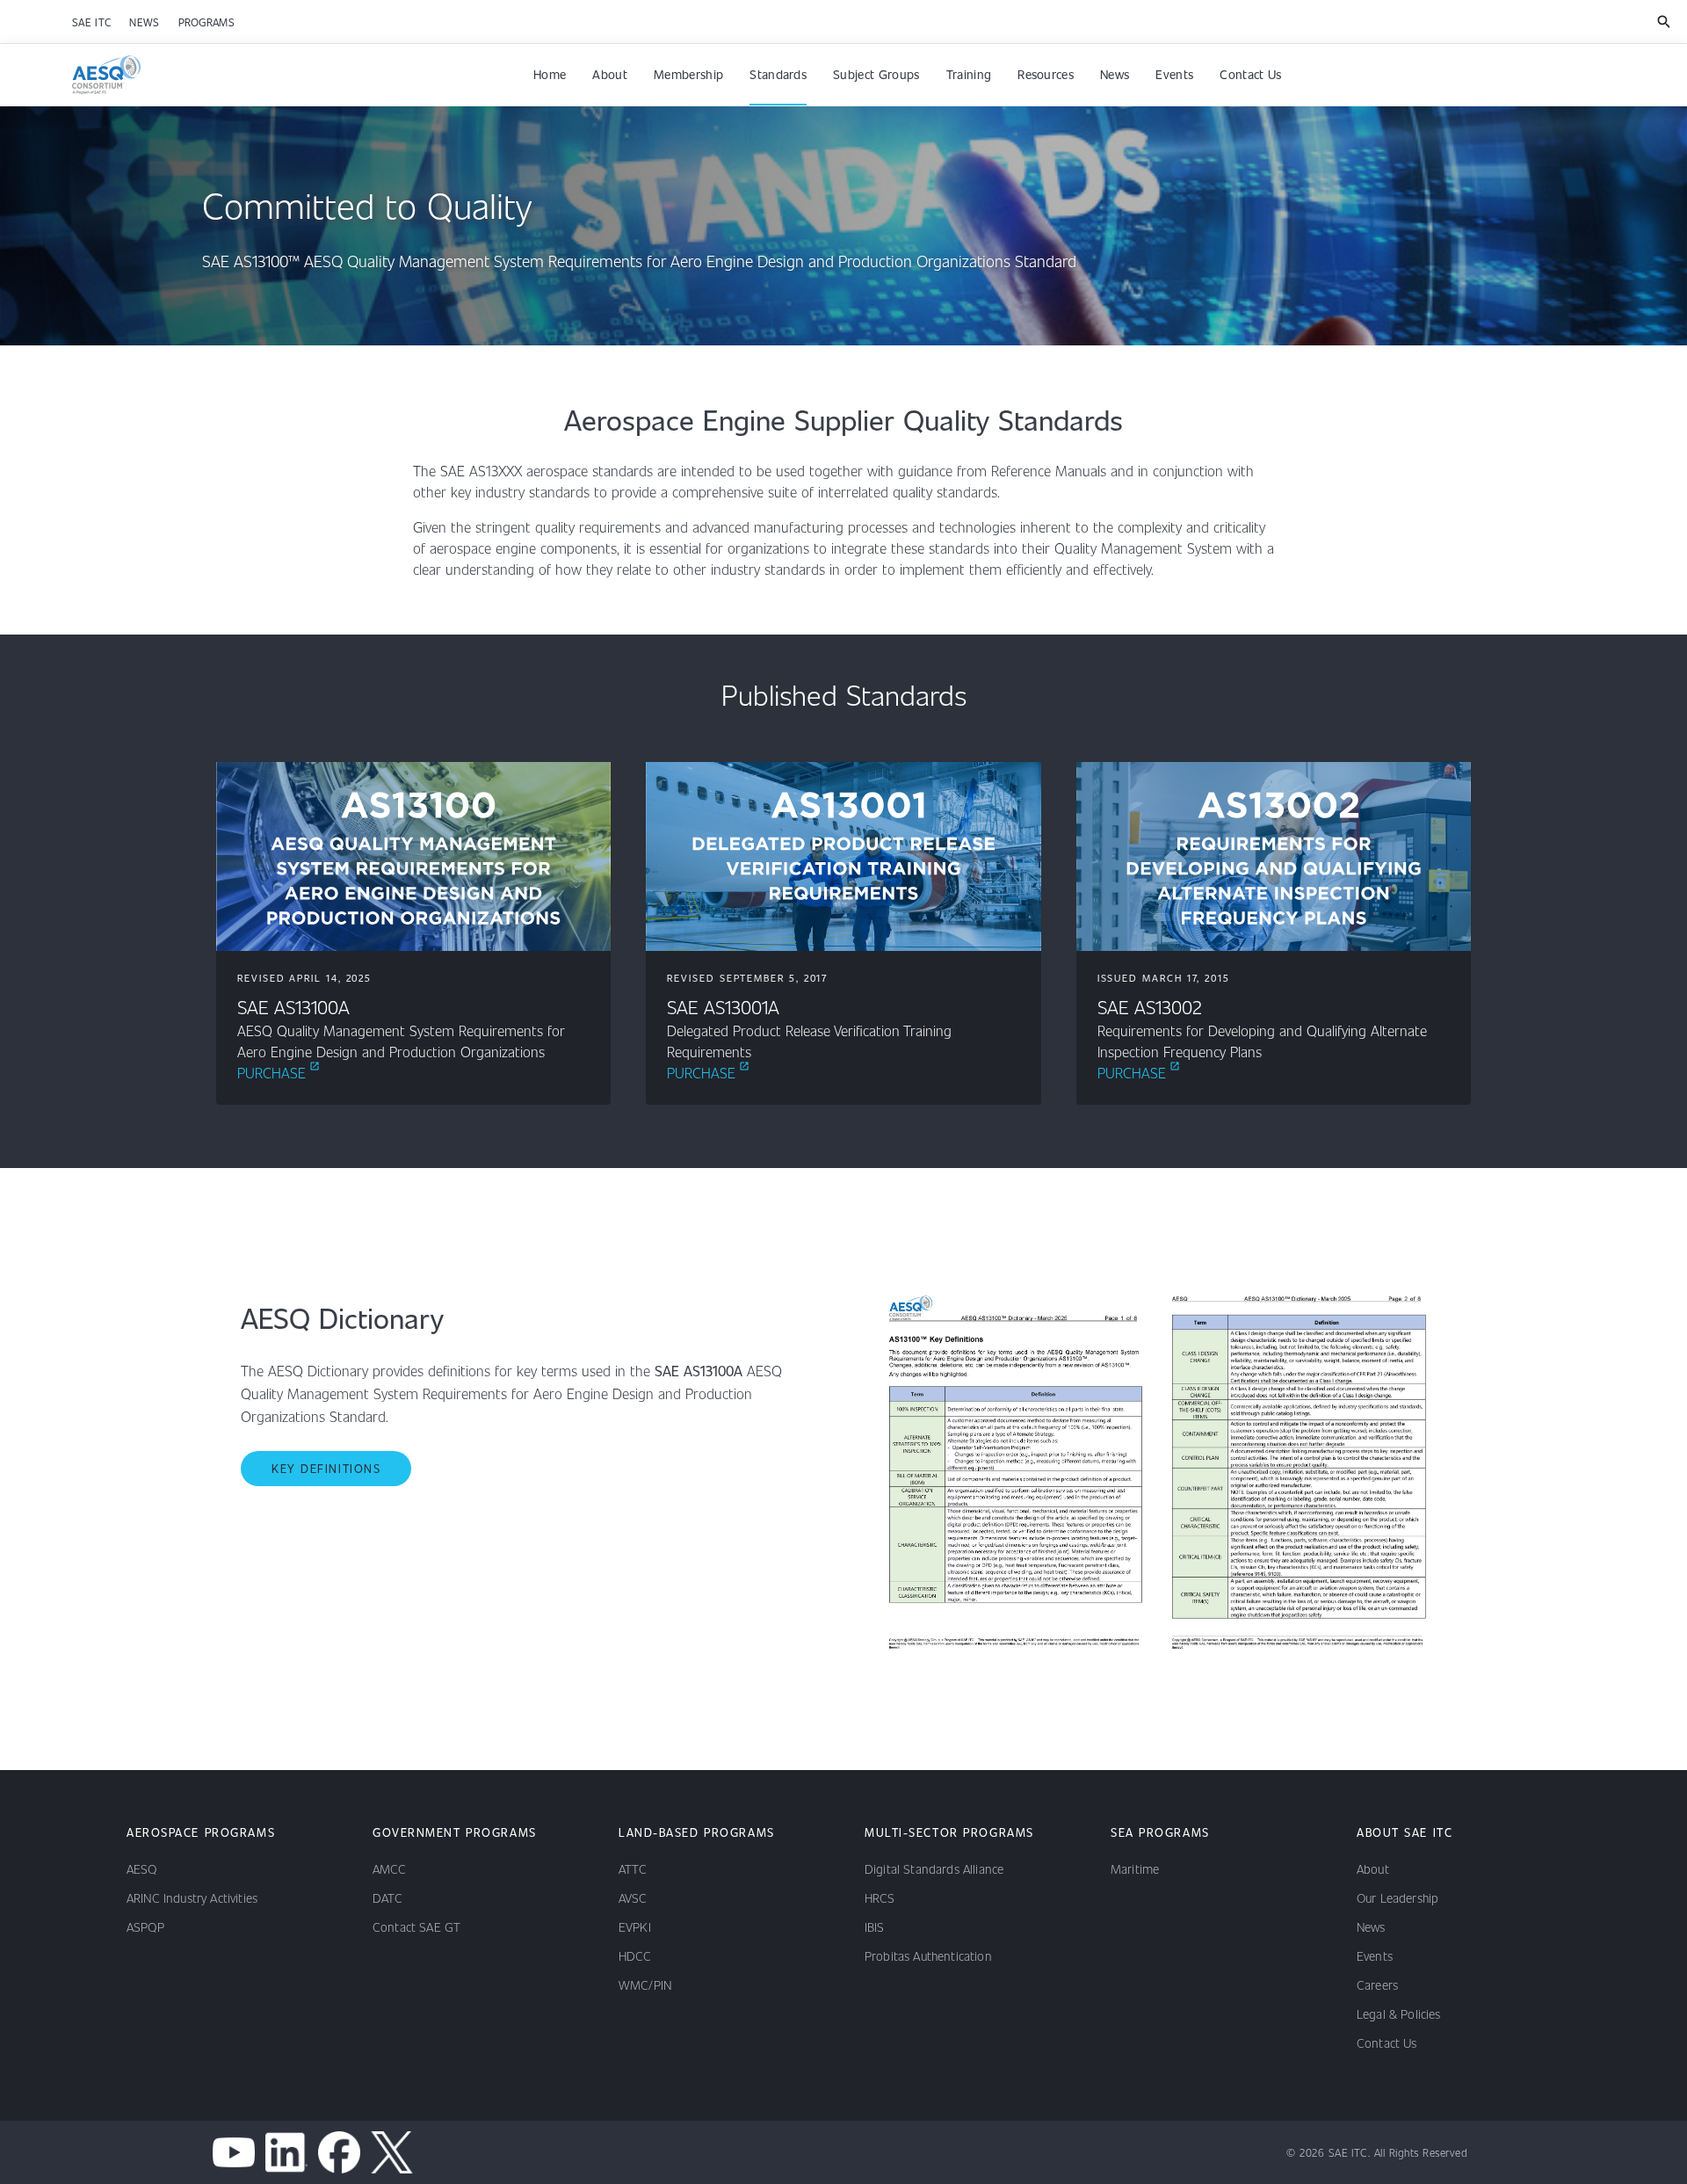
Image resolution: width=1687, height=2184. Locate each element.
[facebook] (339, 2152)
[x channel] (392, 2152)
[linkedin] (286, 2152)
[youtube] (234, 2152)
